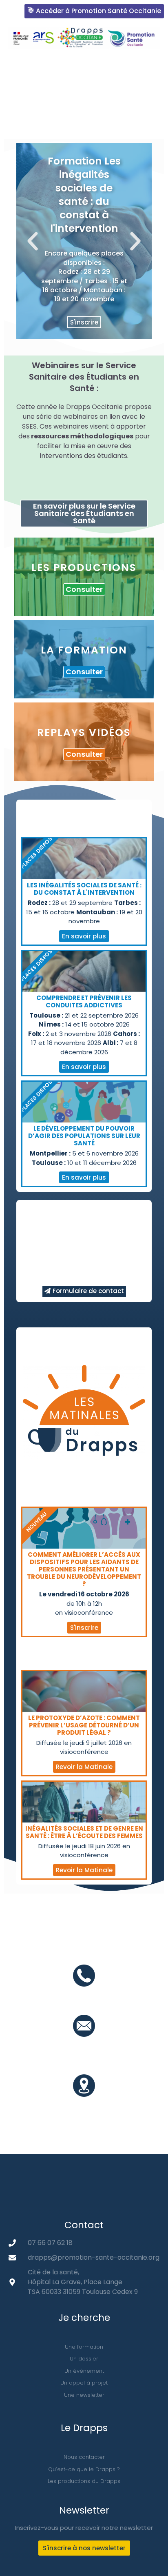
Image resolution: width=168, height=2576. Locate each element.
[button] (17, 114)
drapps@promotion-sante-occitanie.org (84, 2050)
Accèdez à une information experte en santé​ (87, 66)
